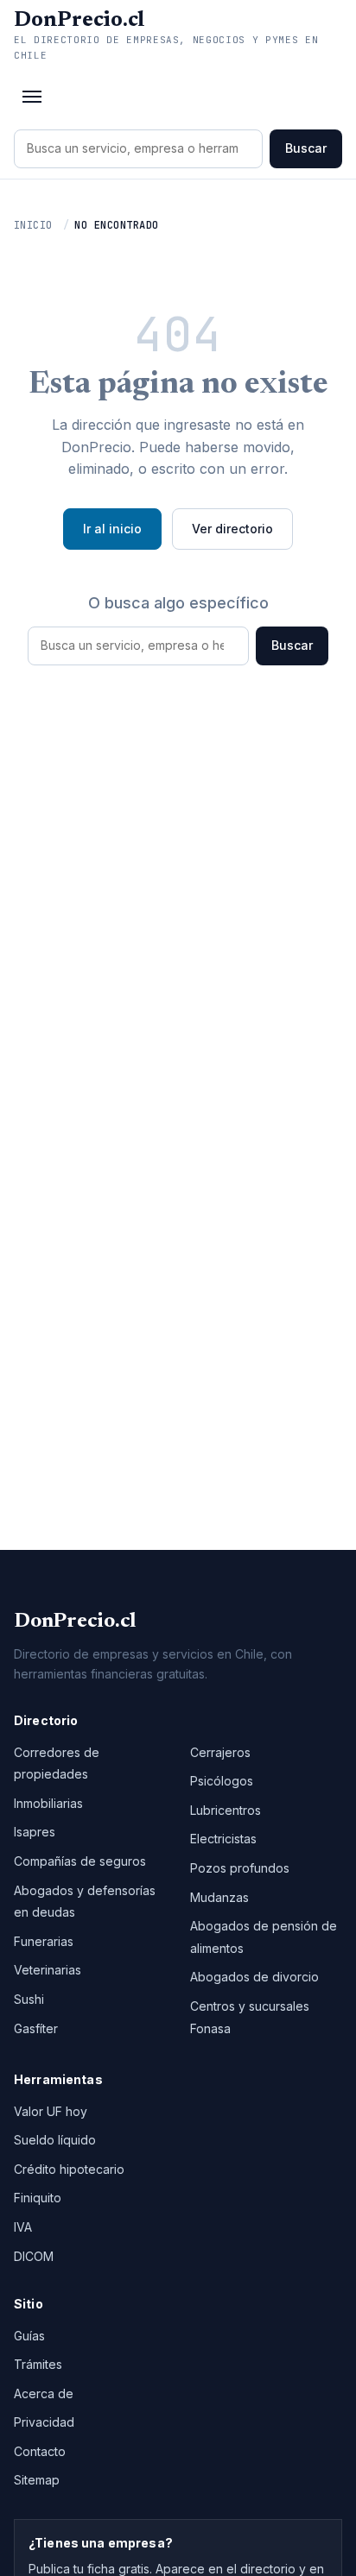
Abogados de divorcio (254, 1977)
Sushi (29, 1999)
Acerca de (44, 2393)
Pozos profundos (240, 1868)
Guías (29, 2336)
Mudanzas (219, 1897)
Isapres (35, 1832)
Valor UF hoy (51, 2111)
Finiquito (38, 2198)
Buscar (306, 148)
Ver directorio (232, 529)
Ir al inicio (112, 529)
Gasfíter (36, 2028)
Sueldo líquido (55, 2140)
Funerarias (44, 1941)
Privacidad (44, 2422)
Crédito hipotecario (69, 2169)
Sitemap (37, 2480)
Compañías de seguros (80, 1861)
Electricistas (223, 1839)
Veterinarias (48, 1970)
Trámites (38, 2364)
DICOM (34, 2256)
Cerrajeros (220, 1752)
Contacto (40, 2451)
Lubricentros (226, 1810)
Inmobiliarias (48, 1803)
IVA (23, 2227)
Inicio (33, 225)
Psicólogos (222, 1781)
